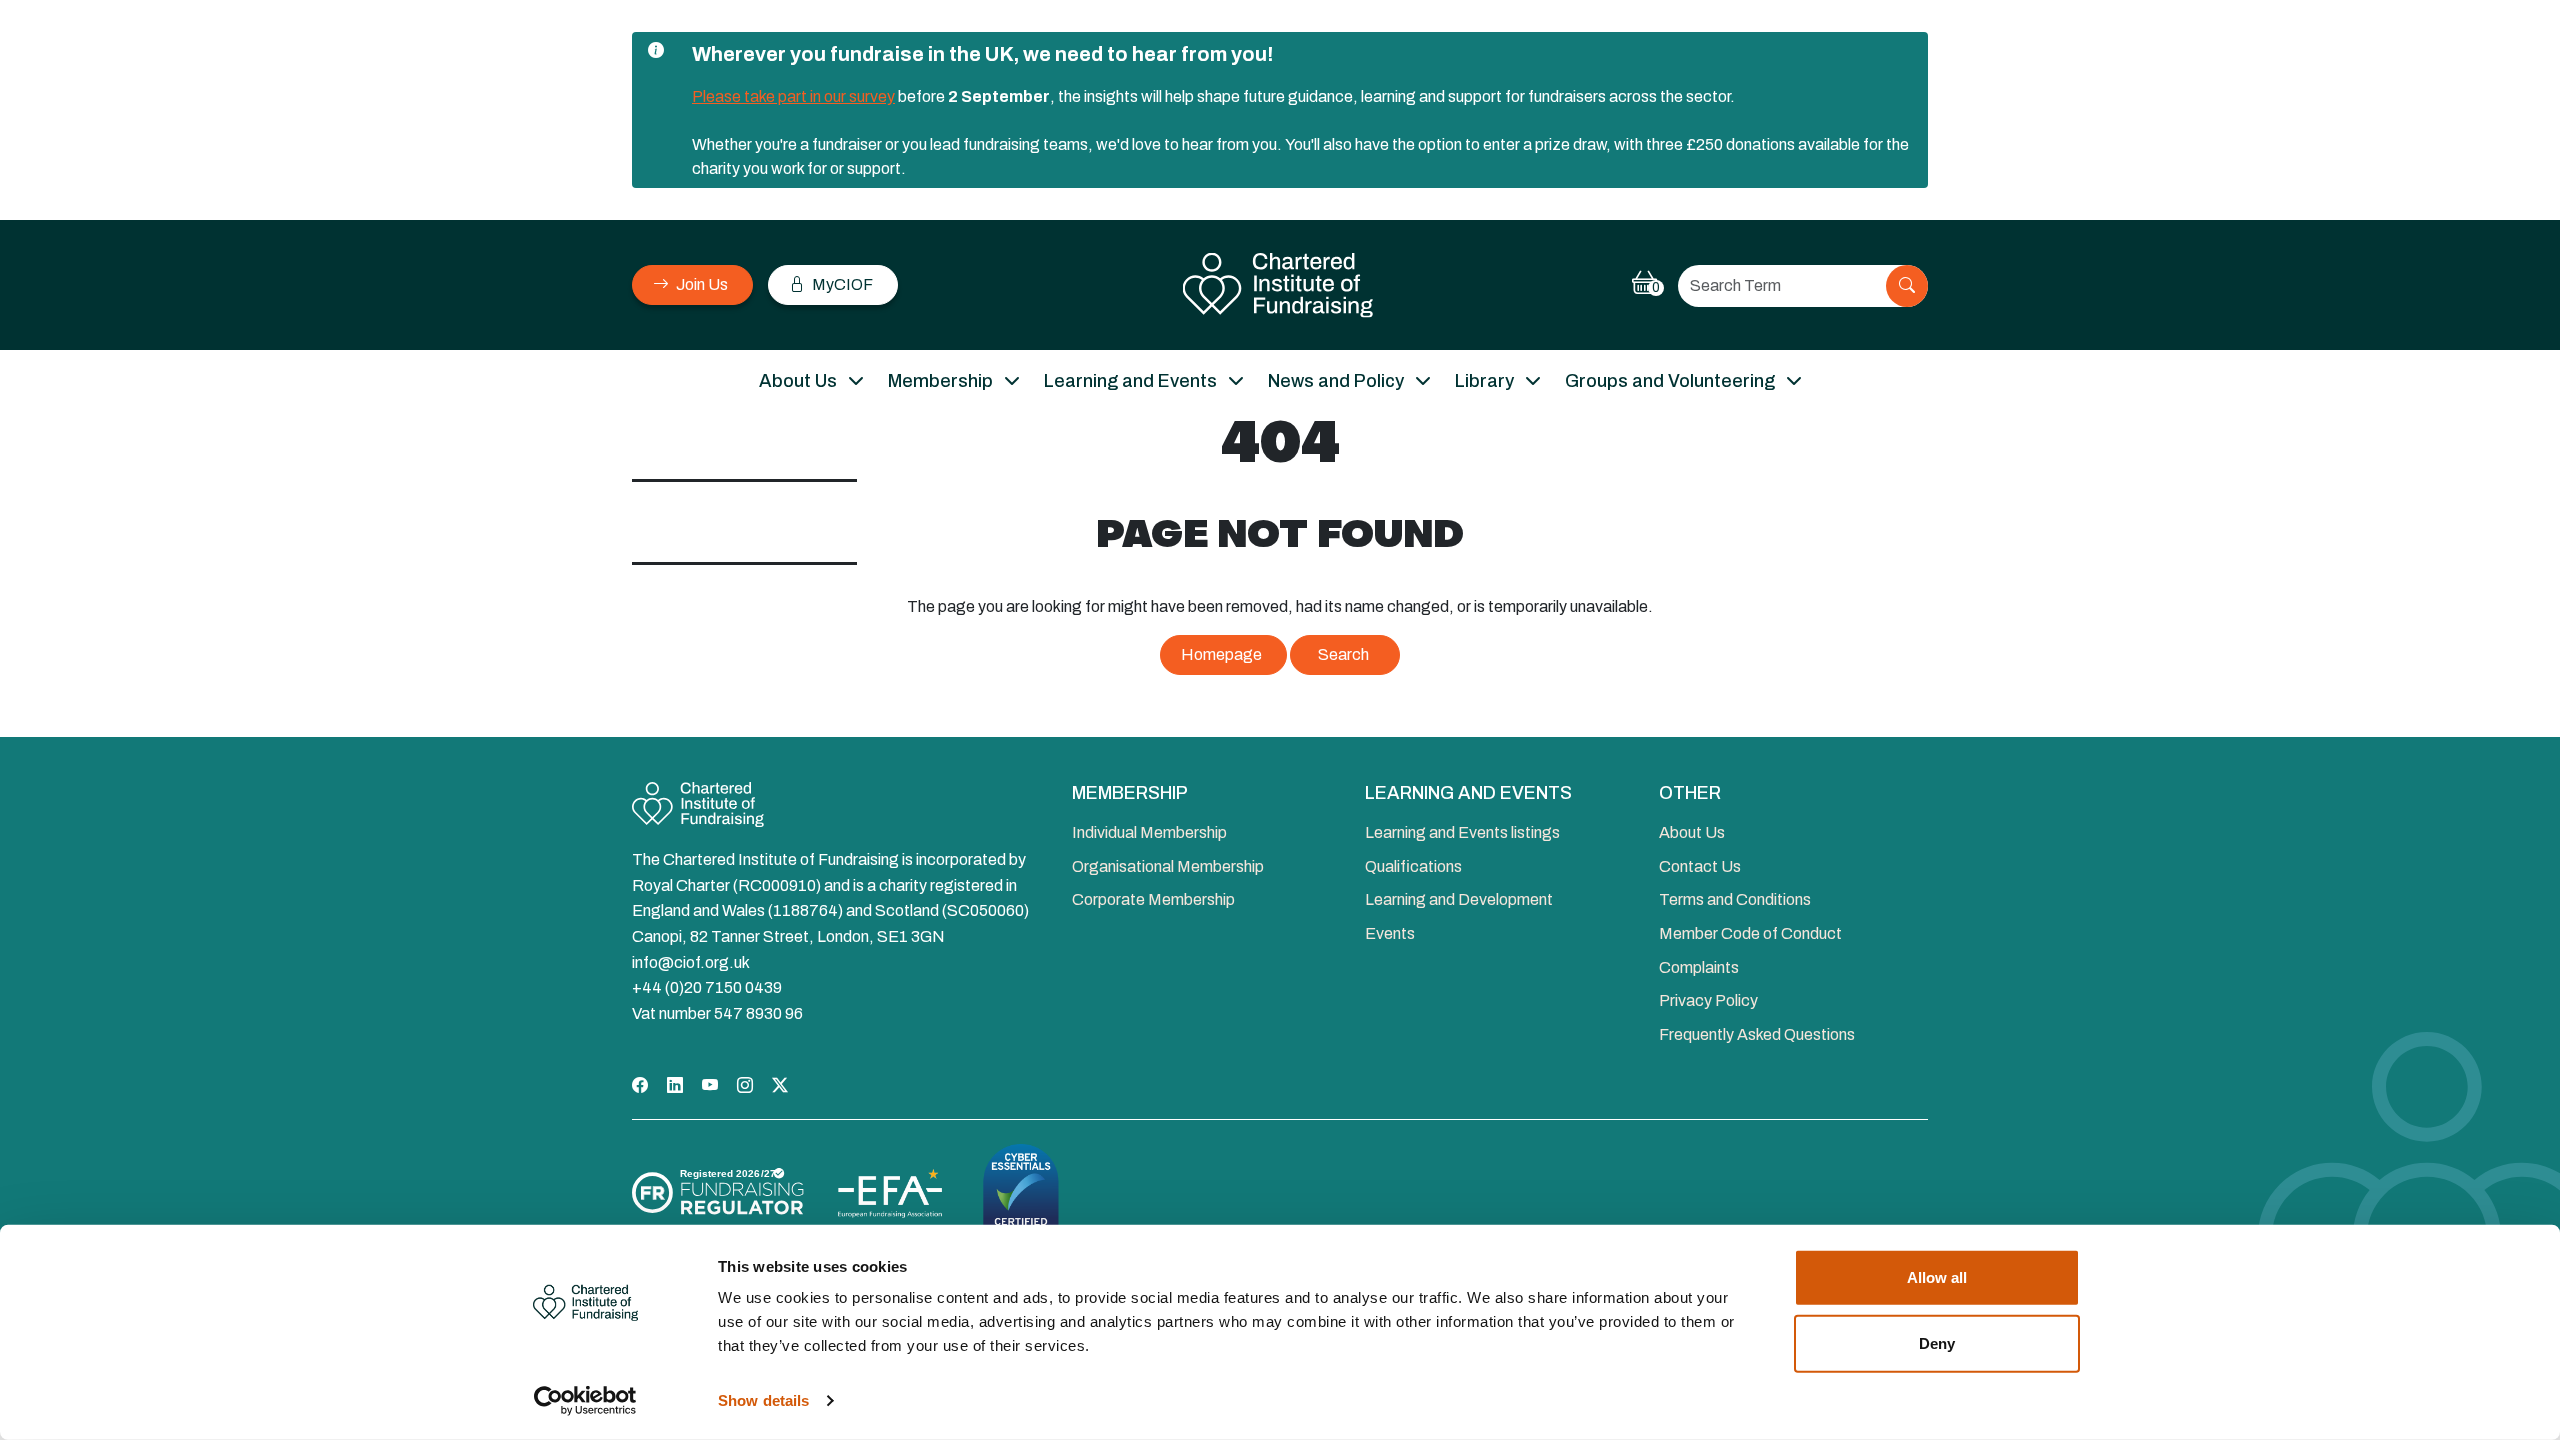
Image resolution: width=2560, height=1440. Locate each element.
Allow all (1937, 1277)
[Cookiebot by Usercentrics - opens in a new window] (585, 1401)
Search (1343, 654)
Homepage (1221, 654)
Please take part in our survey (793, 96)
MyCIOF (841, 284)
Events (1390, 933)
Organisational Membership (1168, 866)
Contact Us (1700, 866)
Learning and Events (1130, 381)
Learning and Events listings (1462, 832)
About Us (798, 381)
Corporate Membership (1153, 899)
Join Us (700, 284)
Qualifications (1413, 866)
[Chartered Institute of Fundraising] (1280, 285)
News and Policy (1336, 381)
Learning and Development (1459, 899)
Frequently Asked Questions (1757, 1034)
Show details (763, 1400)
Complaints (1699, 967)
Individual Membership (1149, 832)
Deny (1937, 1342)
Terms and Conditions (1735, 899)
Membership (940, 381)
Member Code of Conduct (1750, 933)
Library (1484, 381)
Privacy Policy (1708, 1000)
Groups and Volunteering (1670, 381)
